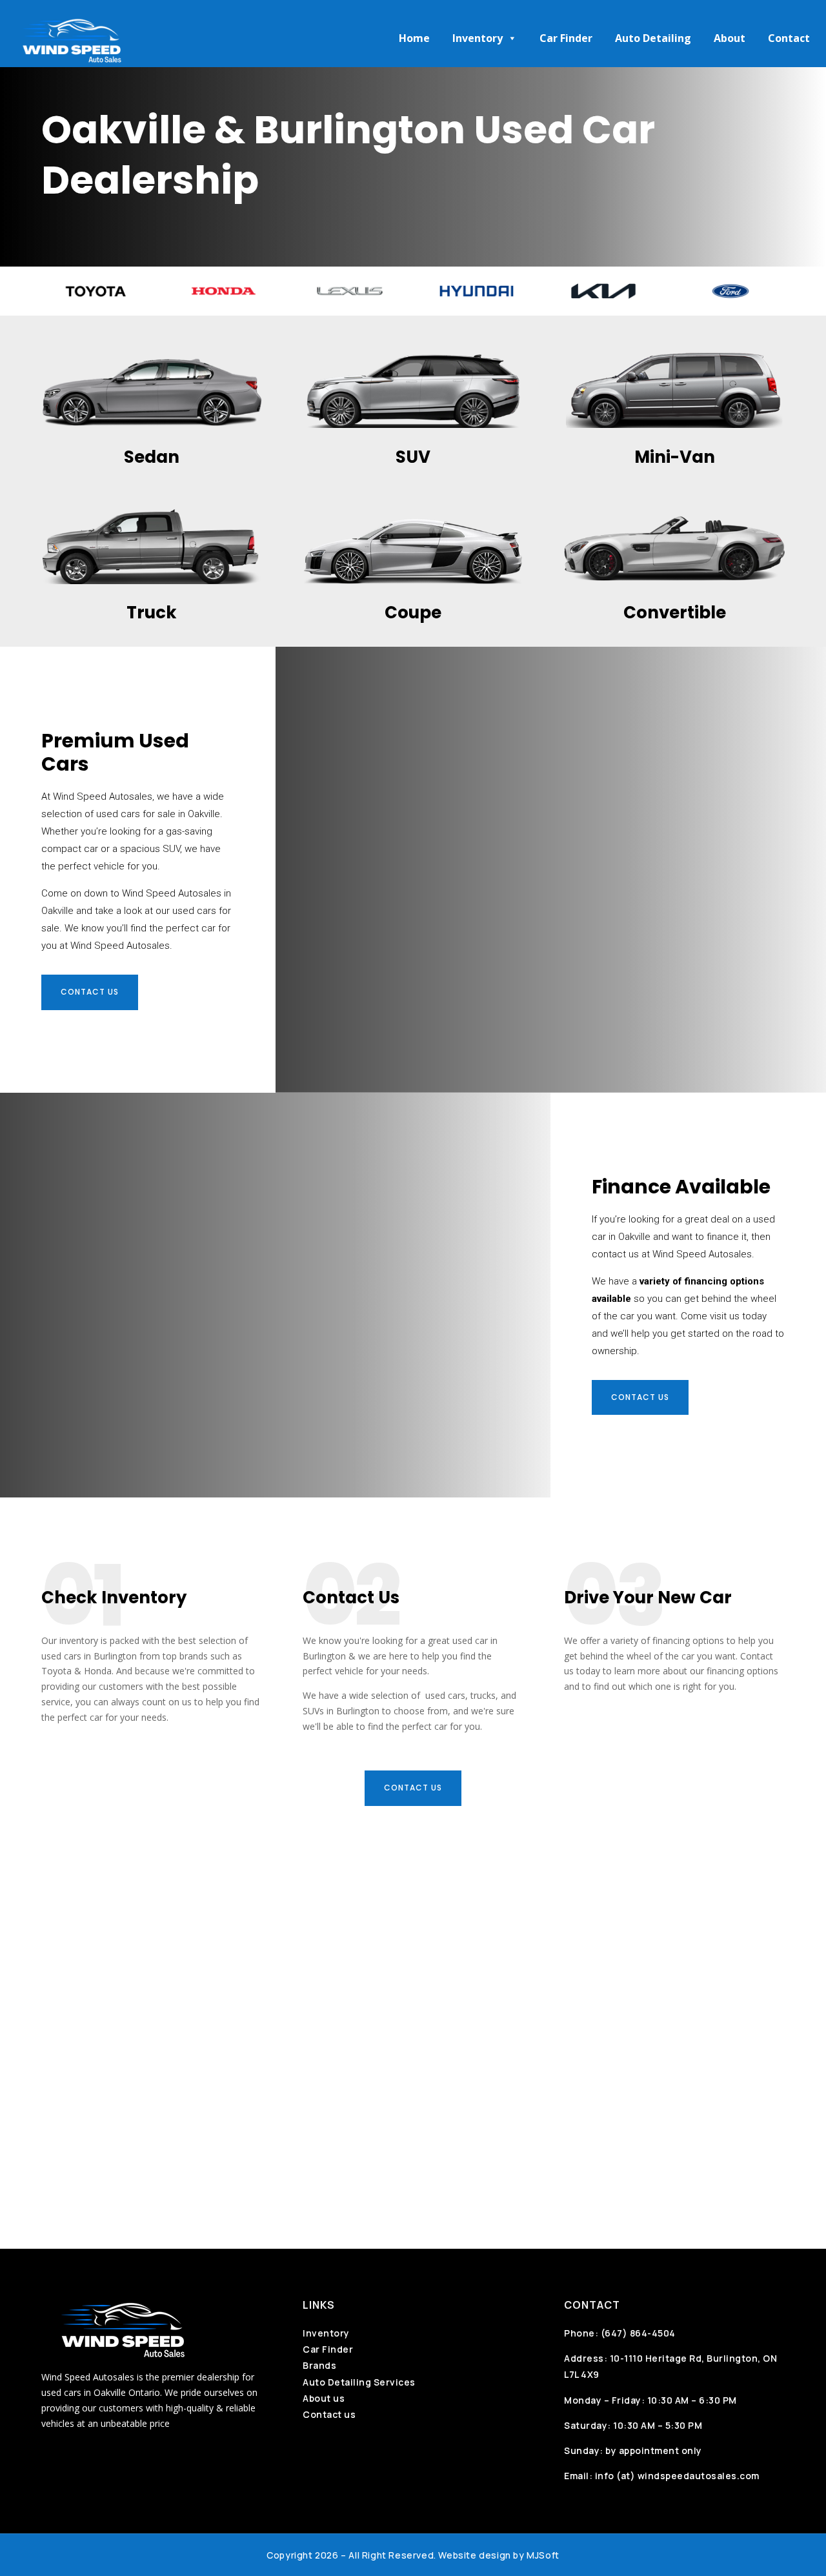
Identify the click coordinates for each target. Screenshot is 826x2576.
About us (324, 2398)
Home (414, 38)
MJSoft (543, 2555)
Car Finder (566, 38)
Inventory (478, 38)
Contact (789, 38)
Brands (319, 2365)
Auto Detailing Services (359, 2382)
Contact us (90, 992)
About (730, 38)
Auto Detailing (653, 38)
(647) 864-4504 (638, 2333)
